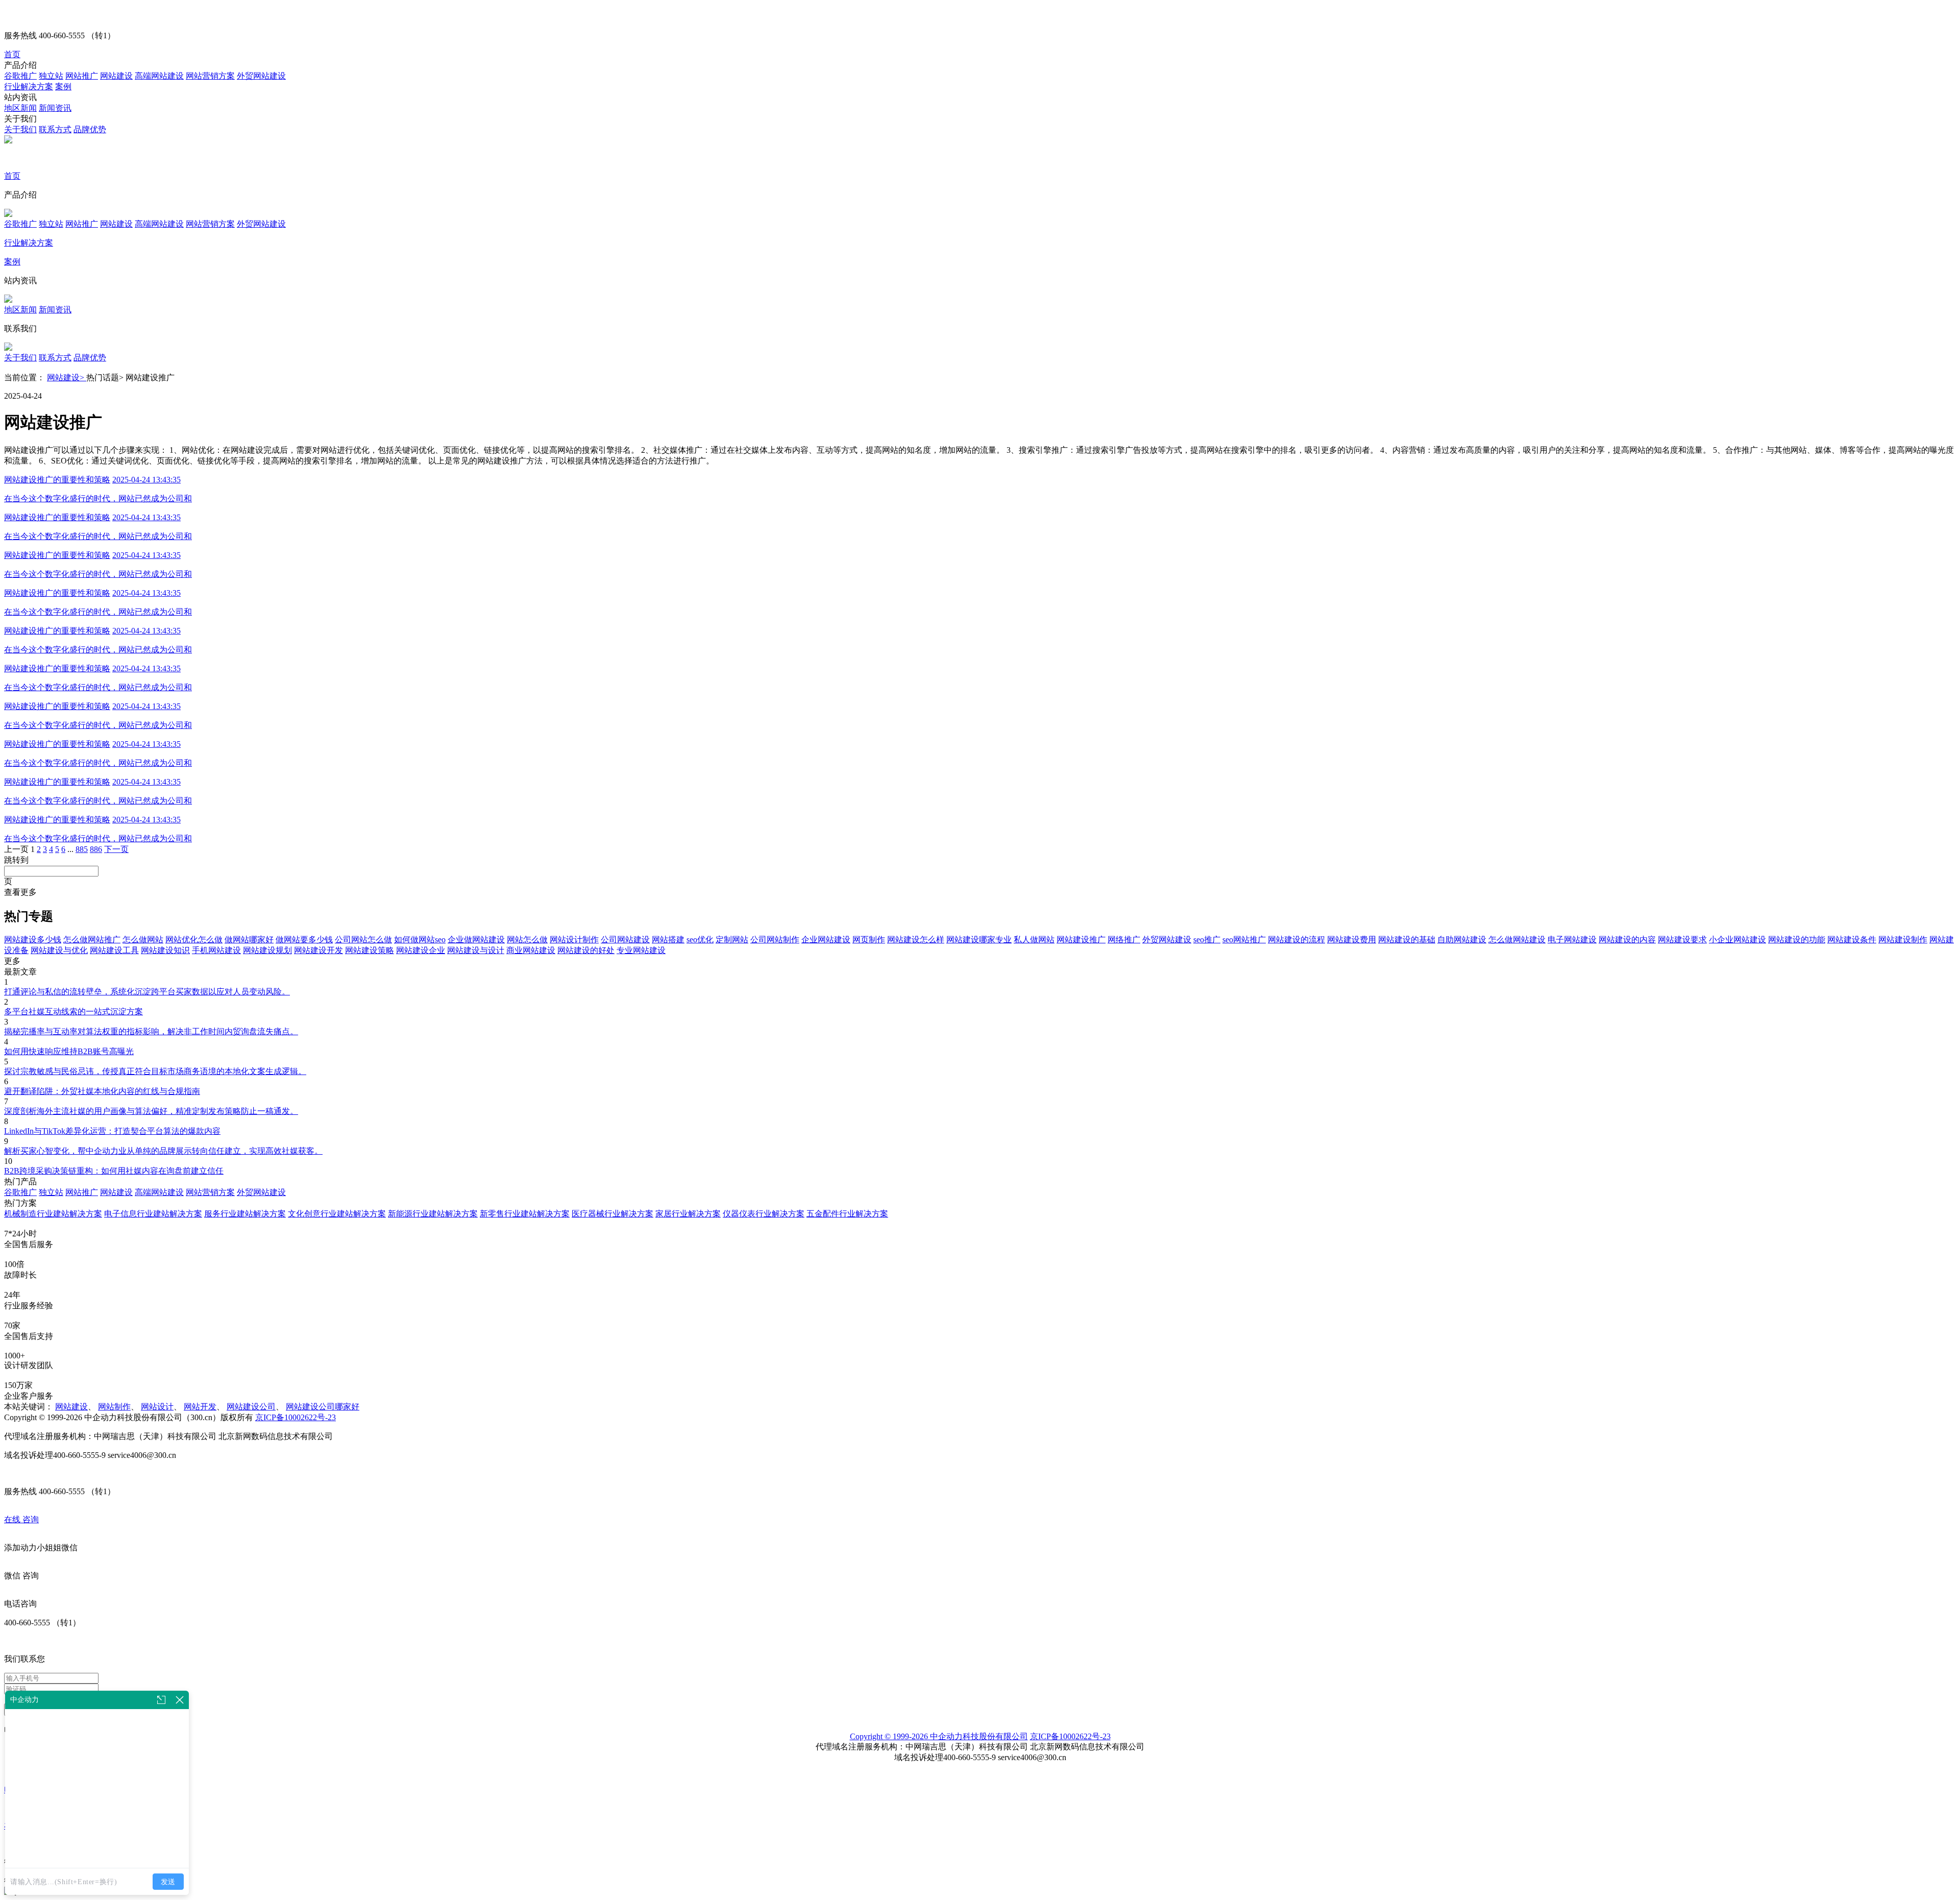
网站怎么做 (527, 940)
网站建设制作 (1903, 940)
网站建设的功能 (1797, 940)
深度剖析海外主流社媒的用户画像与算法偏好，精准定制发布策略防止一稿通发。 (151, 1111)
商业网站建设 (531, 950)
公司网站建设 (625, 940)
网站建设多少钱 (33, 940)
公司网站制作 (775, 940)
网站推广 (82, 76)
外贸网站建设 (261, 76)
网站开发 (200, 1407)
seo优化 (700, 940)
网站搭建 (668, 940)
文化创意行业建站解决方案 (337, 1214)
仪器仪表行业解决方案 (764, 1214)
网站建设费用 (1352, 940)
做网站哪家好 (249, 940)
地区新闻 (20, 108)
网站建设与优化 (59, 950)
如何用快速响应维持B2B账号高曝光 (69, 1051)
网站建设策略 (370, 950)
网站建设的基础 (1407, 940)
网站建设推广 (1081, 940)
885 (82, 849)
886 (96, 849)
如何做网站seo (420, 940)
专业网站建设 (641, 950)
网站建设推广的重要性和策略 (57, 480)
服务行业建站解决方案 (245, 1214)
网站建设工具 (114, 950)
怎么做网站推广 (92, 940)
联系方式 (55, 129)
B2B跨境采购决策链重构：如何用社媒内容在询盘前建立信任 (114, 1171)
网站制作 (114, 1407)
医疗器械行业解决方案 (612, 1214)
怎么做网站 (143, 940)
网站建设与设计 (476, 950)
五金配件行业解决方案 (847, 1214)
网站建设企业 (421, 950)
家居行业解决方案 (688, 1214)
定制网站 (732, 940)
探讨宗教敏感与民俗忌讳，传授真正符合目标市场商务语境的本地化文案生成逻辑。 (155, 1071)
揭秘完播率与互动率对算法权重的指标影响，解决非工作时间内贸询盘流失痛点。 (151, 1031)
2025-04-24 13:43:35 (146, 480)
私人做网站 (1034, 940)
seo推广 (1207, 940)
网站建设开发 (318, 950)
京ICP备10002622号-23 (296, 1417)
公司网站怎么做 (363, 940)
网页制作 (869, 940)
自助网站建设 (1462, 940)
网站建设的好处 (586, 950)
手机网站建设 (216, 950)
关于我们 (20, 129)
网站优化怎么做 (194, 940)
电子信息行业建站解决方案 (153, 1214)
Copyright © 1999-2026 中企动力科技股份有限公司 (939, 1736)
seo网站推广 (1244, 940)
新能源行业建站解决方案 (433, 1214)
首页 (12, 54)
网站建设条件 (1852, 940)
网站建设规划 (267, 950)
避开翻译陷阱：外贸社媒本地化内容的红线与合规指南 (102, 1091)
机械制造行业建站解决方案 (53, 1214)
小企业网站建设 (1737, 940)
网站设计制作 (574, 940)
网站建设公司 (251, 1407)
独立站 (51, 76)
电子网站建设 (1572, 940)
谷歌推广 (20, 76)
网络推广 (1124, 940)
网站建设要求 (1682, 940)
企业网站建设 (826, 940)
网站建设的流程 (1296, 940)
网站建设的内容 (1627, 940)
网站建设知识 (165, 950)
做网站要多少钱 (304, 940)
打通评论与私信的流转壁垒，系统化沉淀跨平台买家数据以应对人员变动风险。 (147, 992)
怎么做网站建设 (1517, 940)
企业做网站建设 (476, 940)
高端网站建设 (159, 76)
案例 (63, 87)
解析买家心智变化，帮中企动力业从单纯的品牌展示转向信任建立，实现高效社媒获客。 (163, 1151)
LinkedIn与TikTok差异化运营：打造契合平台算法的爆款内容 (112, 1131)
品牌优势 (90, 129)
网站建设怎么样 (916, 940)
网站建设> (67, 377)
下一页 (116, 849)
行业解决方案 (29, 87)
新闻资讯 (55, 108)
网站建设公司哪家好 (323, 1407)
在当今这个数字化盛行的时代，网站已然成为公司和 (98, 498)
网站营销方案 (210, 76)
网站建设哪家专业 (979, 940)
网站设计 (157, 1407)
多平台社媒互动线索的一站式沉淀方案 (73, 1012)
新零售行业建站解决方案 (525, 1214)
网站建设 (116, 76)
